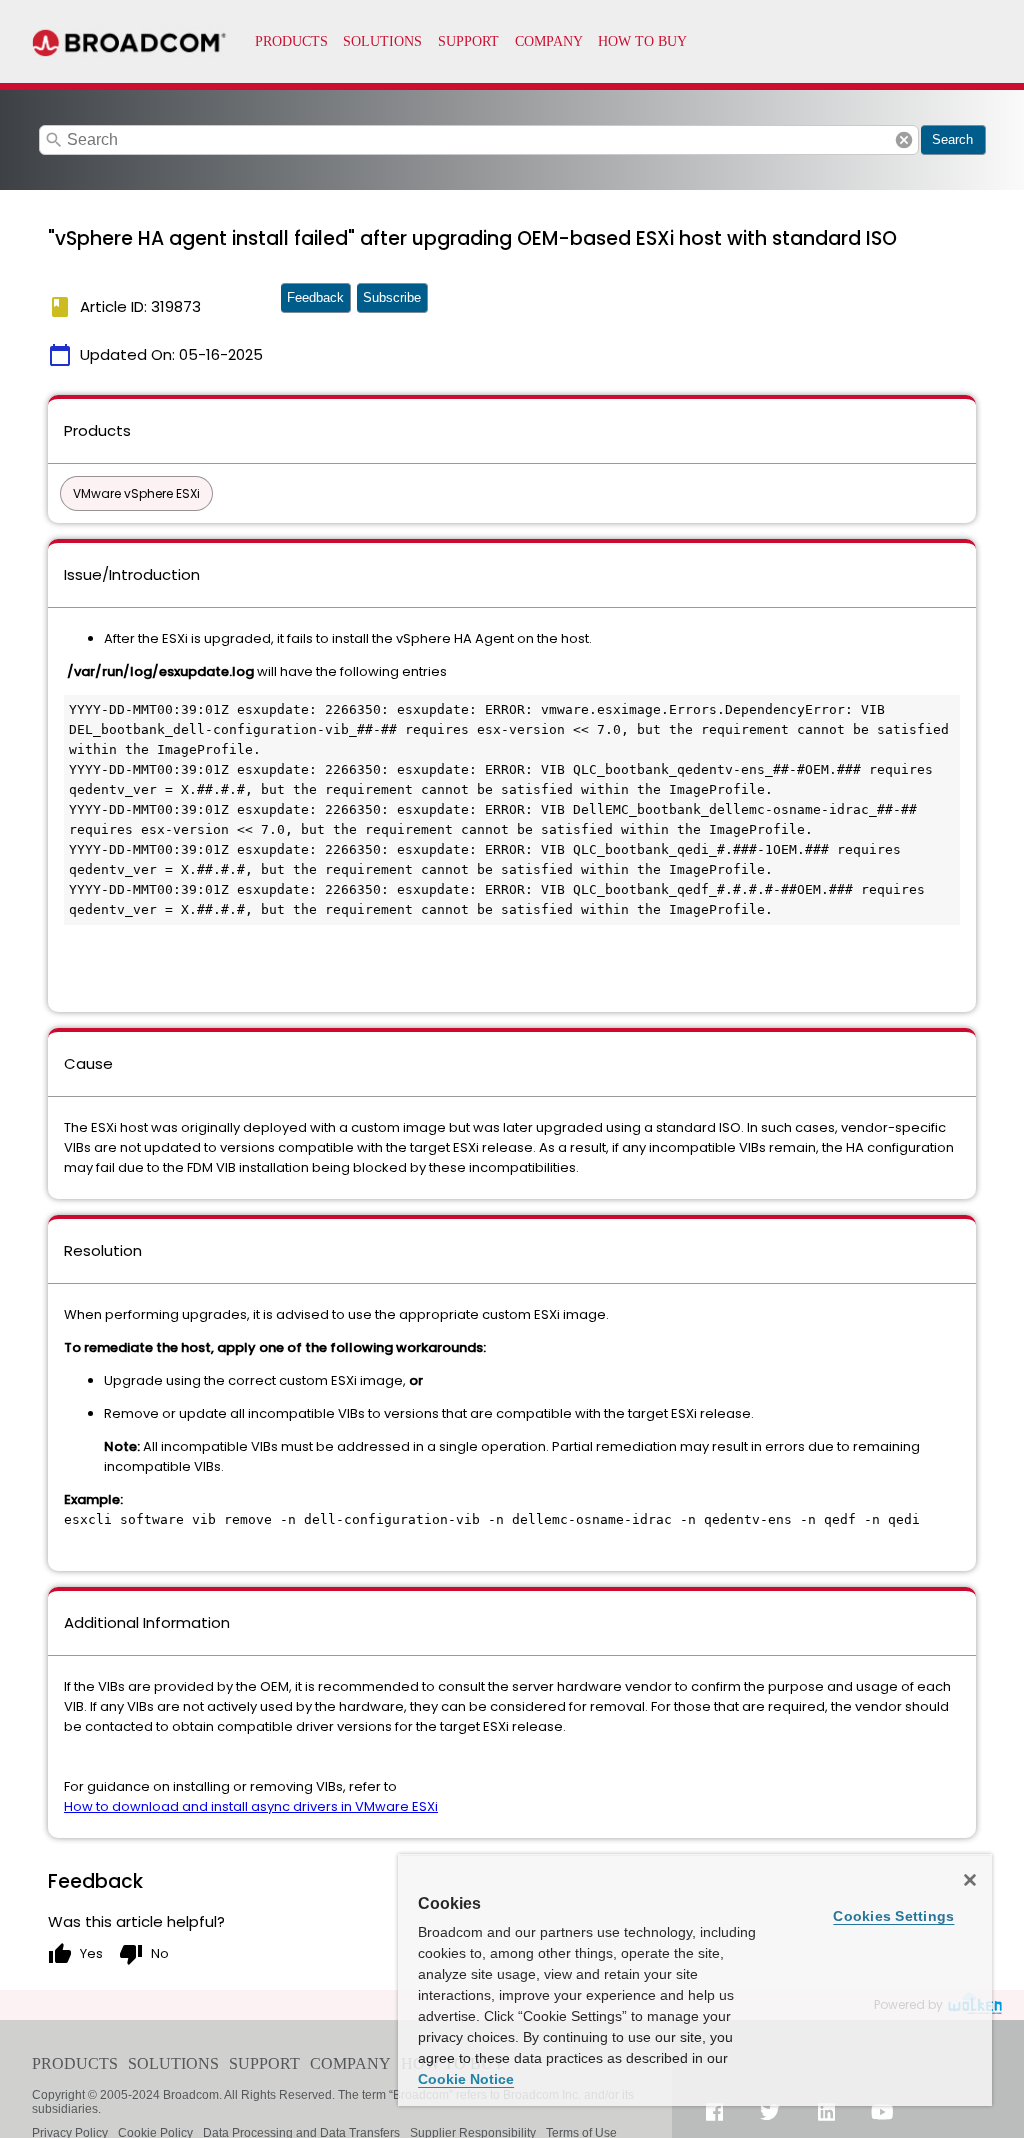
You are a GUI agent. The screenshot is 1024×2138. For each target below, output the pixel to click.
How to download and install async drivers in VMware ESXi (251, 1806)
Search (952, 139)
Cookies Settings (893, 1916)
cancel (904, 140)
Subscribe (392, 297)
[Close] (970, 1880)
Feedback (315, 297)
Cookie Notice (466, 2079)
